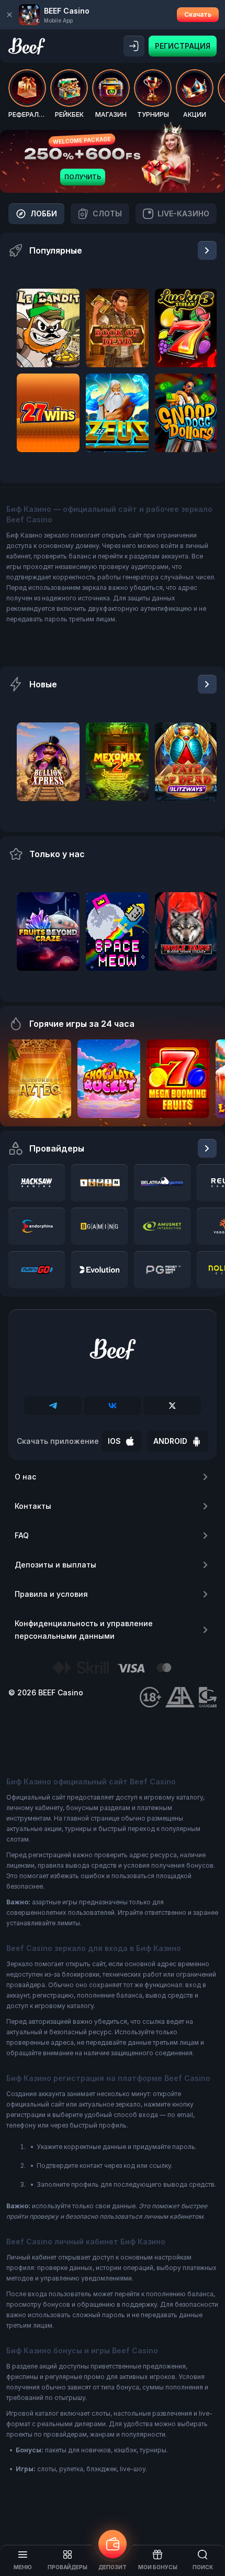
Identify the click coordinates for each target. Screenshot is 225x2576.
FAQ (22, 1535)
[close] (9, 15)
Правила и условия (51, 1594)
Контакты (33, 1506)
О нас (25, 1477)
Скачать (198, 14)
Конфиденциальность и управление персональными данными (84, 1630)
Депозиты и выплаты (55, 1565)
